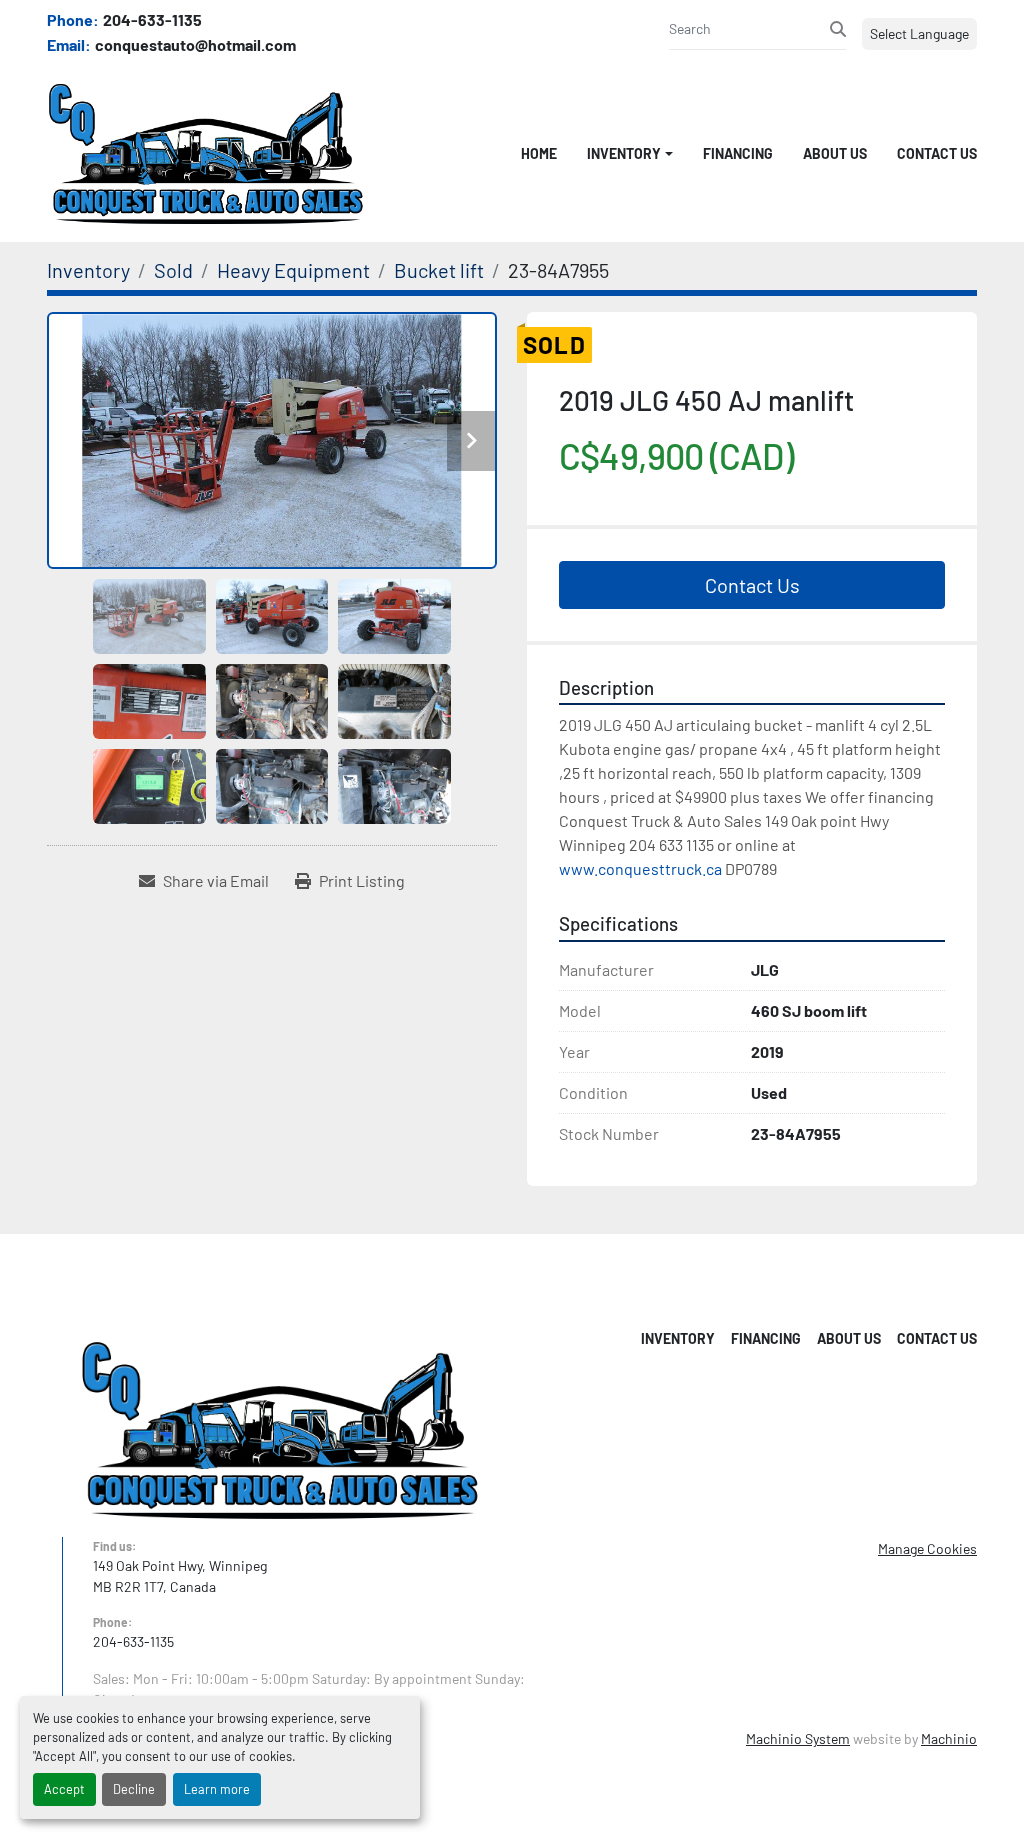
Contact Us (937, 153)
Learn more (217, 1789)
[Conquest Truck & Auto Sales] (280, 1428)
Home (539, 153)
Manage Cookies (927, 1548)
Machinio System (798, 1738)
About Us (835, 153)
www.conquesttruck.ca (640, 868)
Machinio (949, 1738)
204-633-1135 (152, 19)
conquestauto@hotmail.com (195, 44)
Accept (64, 1789)
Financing (738, 153)
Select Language (919, 33)
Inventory (624, 153)
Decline (134, 1789)
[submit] (838, 29)
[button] (630, 153)
